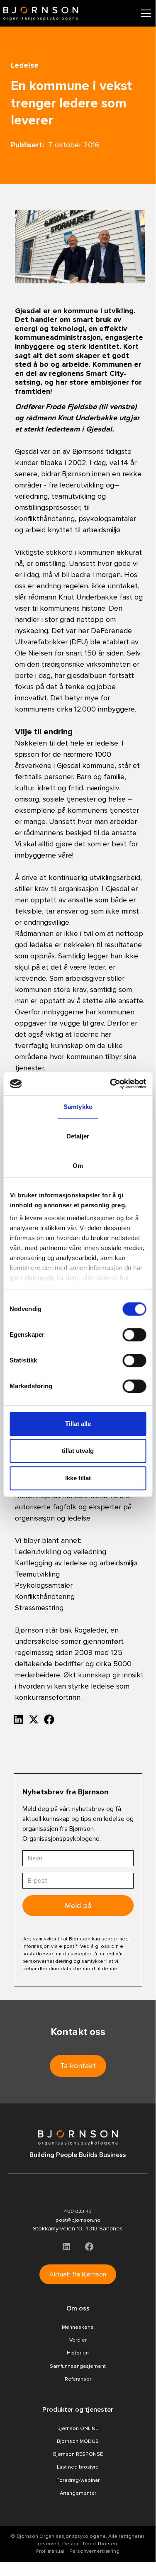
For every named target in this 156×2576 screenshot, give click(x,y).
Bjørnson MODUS (78, 2441)
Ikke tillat (78, 1478)
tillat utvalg (78, 1451)
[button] (144, 13)
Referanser (78, 2379)
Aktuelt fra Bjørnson (78, 2274)
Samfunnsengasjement (78, 2366)
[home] (41, 13)
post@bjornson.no (78, 2220)
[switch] (134, 1335)
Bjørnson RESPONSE (78, 2454)
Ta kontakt (78, 2066)
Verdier (78, 2340)
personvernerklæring (47, 1961)
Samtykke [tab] (78, 1107)
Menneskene (78, 2327)
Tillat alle (78, 1424)
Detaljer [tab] (78, 1136)
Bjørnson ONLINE (78, 2428)
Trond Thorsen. (100, 2544)
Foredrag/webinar (78, 2480)
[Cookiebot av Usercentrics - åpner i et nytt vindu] (111, 1084)
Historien (78, 2353)
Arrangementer (78, 2493)
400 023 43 (78, 2211)
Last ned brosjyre (78, 2467)
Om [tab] (78, 1166)
